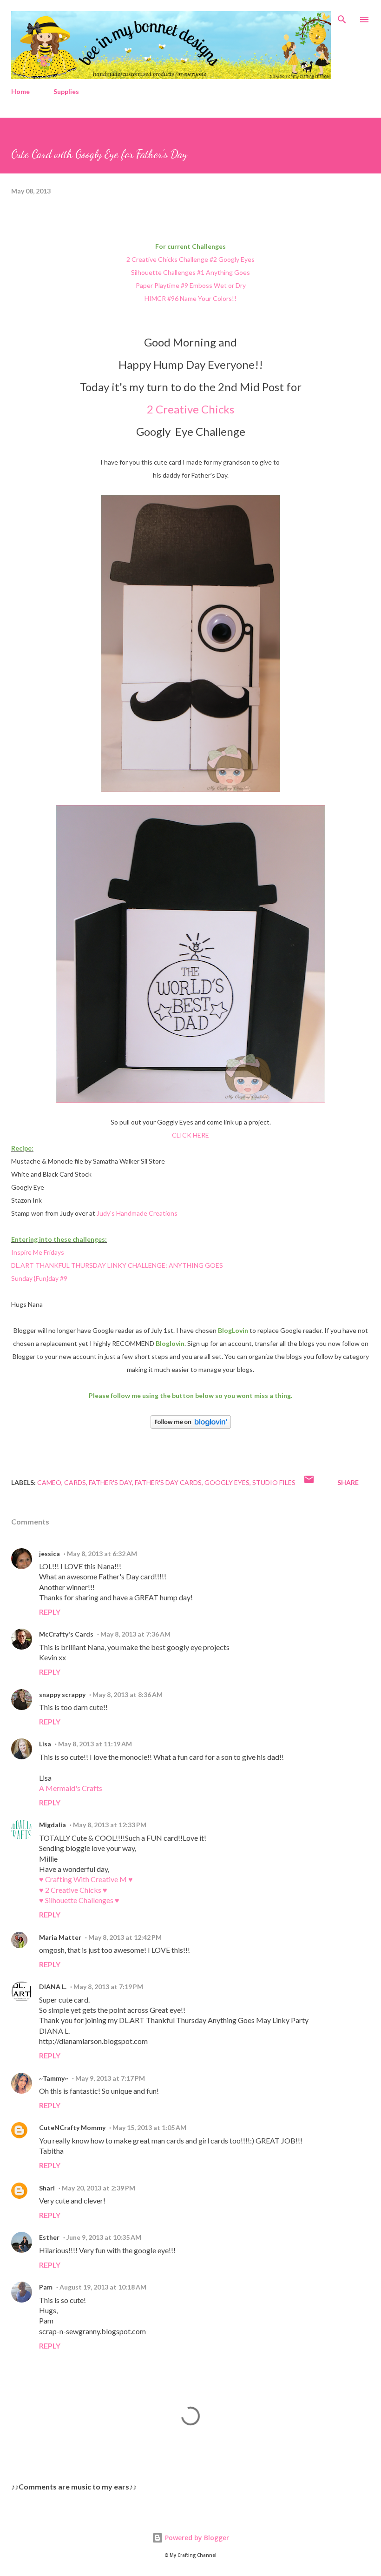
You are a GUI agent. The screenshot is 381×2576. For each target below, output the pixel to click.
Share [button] (348, 1482)
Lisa (45, 1744)
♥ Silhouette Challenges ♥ (79, 1900)
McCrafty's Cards (66, 1634)
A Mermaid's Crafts (71, 1788)
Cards (75, 1482)
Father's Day (110, 1482)
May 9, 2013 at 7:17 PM (110, 2078)
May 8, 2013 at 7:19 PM (108, 1987)
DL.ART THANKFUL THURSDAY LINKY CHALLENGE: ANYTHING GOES (117, 1265)
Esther (49, 2237)
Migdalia (53, 1825)
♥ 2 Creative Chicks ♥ (73, 1890)
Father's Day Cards (168, 1482)
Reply (50, 1612)
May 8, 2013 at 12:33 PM (110, 1825)
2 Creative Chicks (190, 409)
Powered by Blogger (196, 2538)
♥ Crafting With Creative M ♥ (86, 1879)
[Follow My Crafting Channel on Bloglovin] (191, 1426)
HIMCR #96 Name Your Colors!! (190, 298)
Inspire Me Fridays (38, 1252)
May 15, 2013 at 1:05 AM (149, 2127)
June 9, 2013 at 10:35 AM (104, 2237)
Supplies (66, 91)
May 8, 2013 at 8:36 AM (128, 1694)
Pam (46, 2287)
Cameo (49, 1482)
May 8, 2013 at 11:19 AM (95, 1744)
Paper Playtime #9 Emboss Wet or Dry (191, 285)
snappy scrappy (62, 1694)
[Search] (342, 17)
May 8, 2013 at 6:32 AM (102, 1554)
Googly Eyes (227, 1482)
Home (20, 91)
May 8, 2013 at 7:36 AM (135, 1634)
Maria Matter (60, 1937)
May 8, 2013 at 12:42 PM (125, 1937)
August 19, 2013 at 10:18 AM (103, 2287)
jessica (49, 1554)
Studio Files (274, 1482)
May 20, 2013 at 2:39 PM (99, 2188)
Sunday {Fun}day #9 (39, 1278)
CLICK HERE (190, 1135)
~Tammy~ (54, 2078)
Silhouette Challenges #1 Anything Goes (190, 272)
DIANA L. (53, 1987)
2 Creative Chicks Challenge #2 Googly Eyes (190, 259)
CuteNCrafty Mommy (72, 2127)
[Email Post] (309, 1482)
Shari (47, 2188)
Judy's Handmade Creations (137, 1213)
